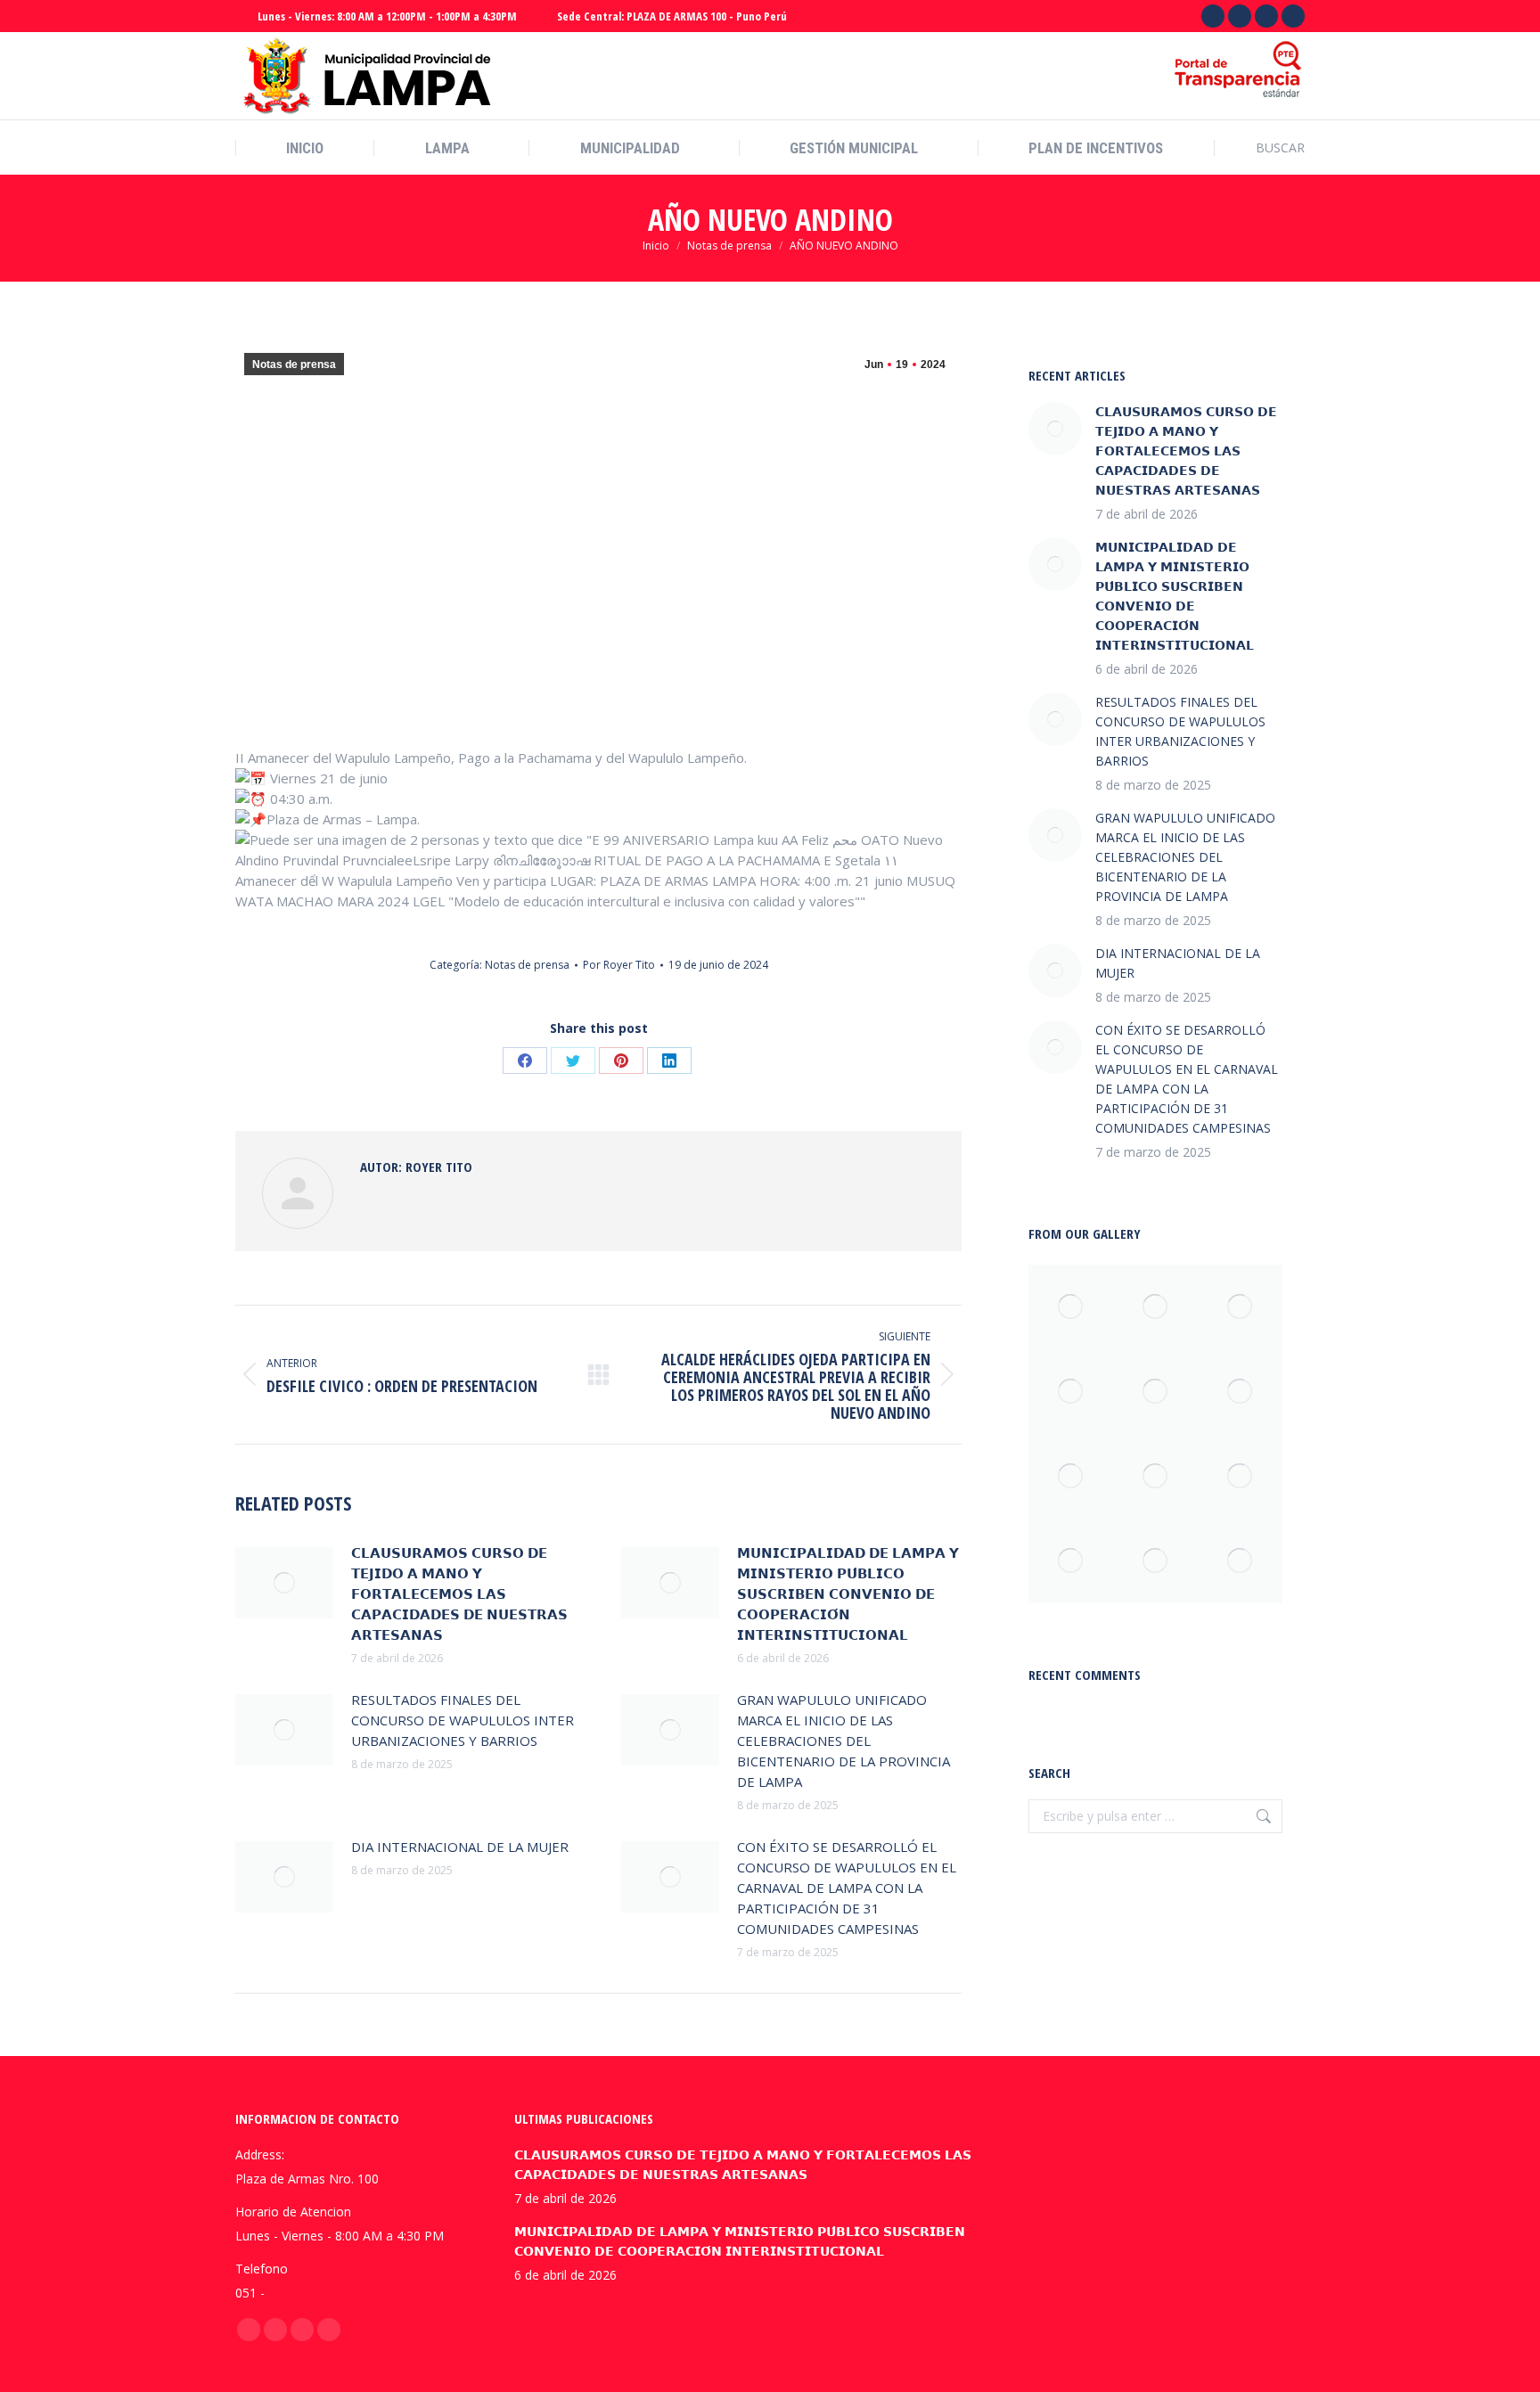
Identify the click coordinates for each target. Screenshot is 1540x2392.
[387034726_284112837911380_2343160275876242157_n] (1240, 1476)
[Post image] (284, 1583)
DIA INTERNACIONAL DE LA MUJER (460, 1847)
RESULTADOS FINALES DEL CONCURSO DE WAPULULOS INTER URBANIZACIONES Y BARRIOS (463, 1720)
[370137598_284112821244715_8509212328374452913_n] (1155, 1561)
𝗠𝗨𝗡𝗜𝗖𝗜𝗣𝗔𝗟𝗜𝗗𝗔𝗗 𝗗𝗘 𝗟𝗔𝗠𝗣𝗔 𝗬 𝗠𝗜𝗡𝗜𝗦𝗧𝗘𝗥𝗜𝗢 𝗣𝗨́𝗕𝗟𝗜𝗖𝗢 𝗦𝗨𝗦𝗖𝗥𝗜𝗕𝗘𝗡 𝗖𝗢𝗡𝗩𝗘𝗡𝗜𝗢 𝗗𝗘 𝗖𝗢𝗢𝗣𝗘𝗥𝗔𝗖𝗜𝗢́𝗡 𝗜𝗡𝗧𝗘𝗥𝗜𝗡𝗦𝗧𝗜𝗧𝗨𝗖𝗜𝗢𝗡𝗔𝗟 (848, 1593)
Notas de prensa (294, 365)
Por (619, 965)
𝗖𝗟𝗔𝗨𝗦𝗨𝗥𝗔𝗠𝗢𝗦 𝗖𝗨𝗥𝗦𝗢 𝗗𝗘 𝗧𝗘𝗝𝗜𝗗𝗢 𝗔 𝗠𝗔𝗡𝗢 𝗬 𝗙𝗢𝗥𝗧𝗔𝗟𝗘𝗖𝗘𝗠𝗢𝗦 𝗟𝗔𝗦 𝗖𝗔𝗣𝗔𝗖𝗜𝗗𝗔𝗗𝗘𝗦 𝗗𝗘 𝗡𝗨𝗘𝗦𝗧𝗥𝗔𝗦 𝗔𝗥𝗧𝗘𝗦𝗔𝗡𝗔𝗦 (459, 1593)
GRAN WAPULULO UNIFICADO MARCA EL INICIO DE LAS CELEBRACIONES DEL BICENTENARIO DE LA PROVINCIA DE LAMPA (844, 1741)
